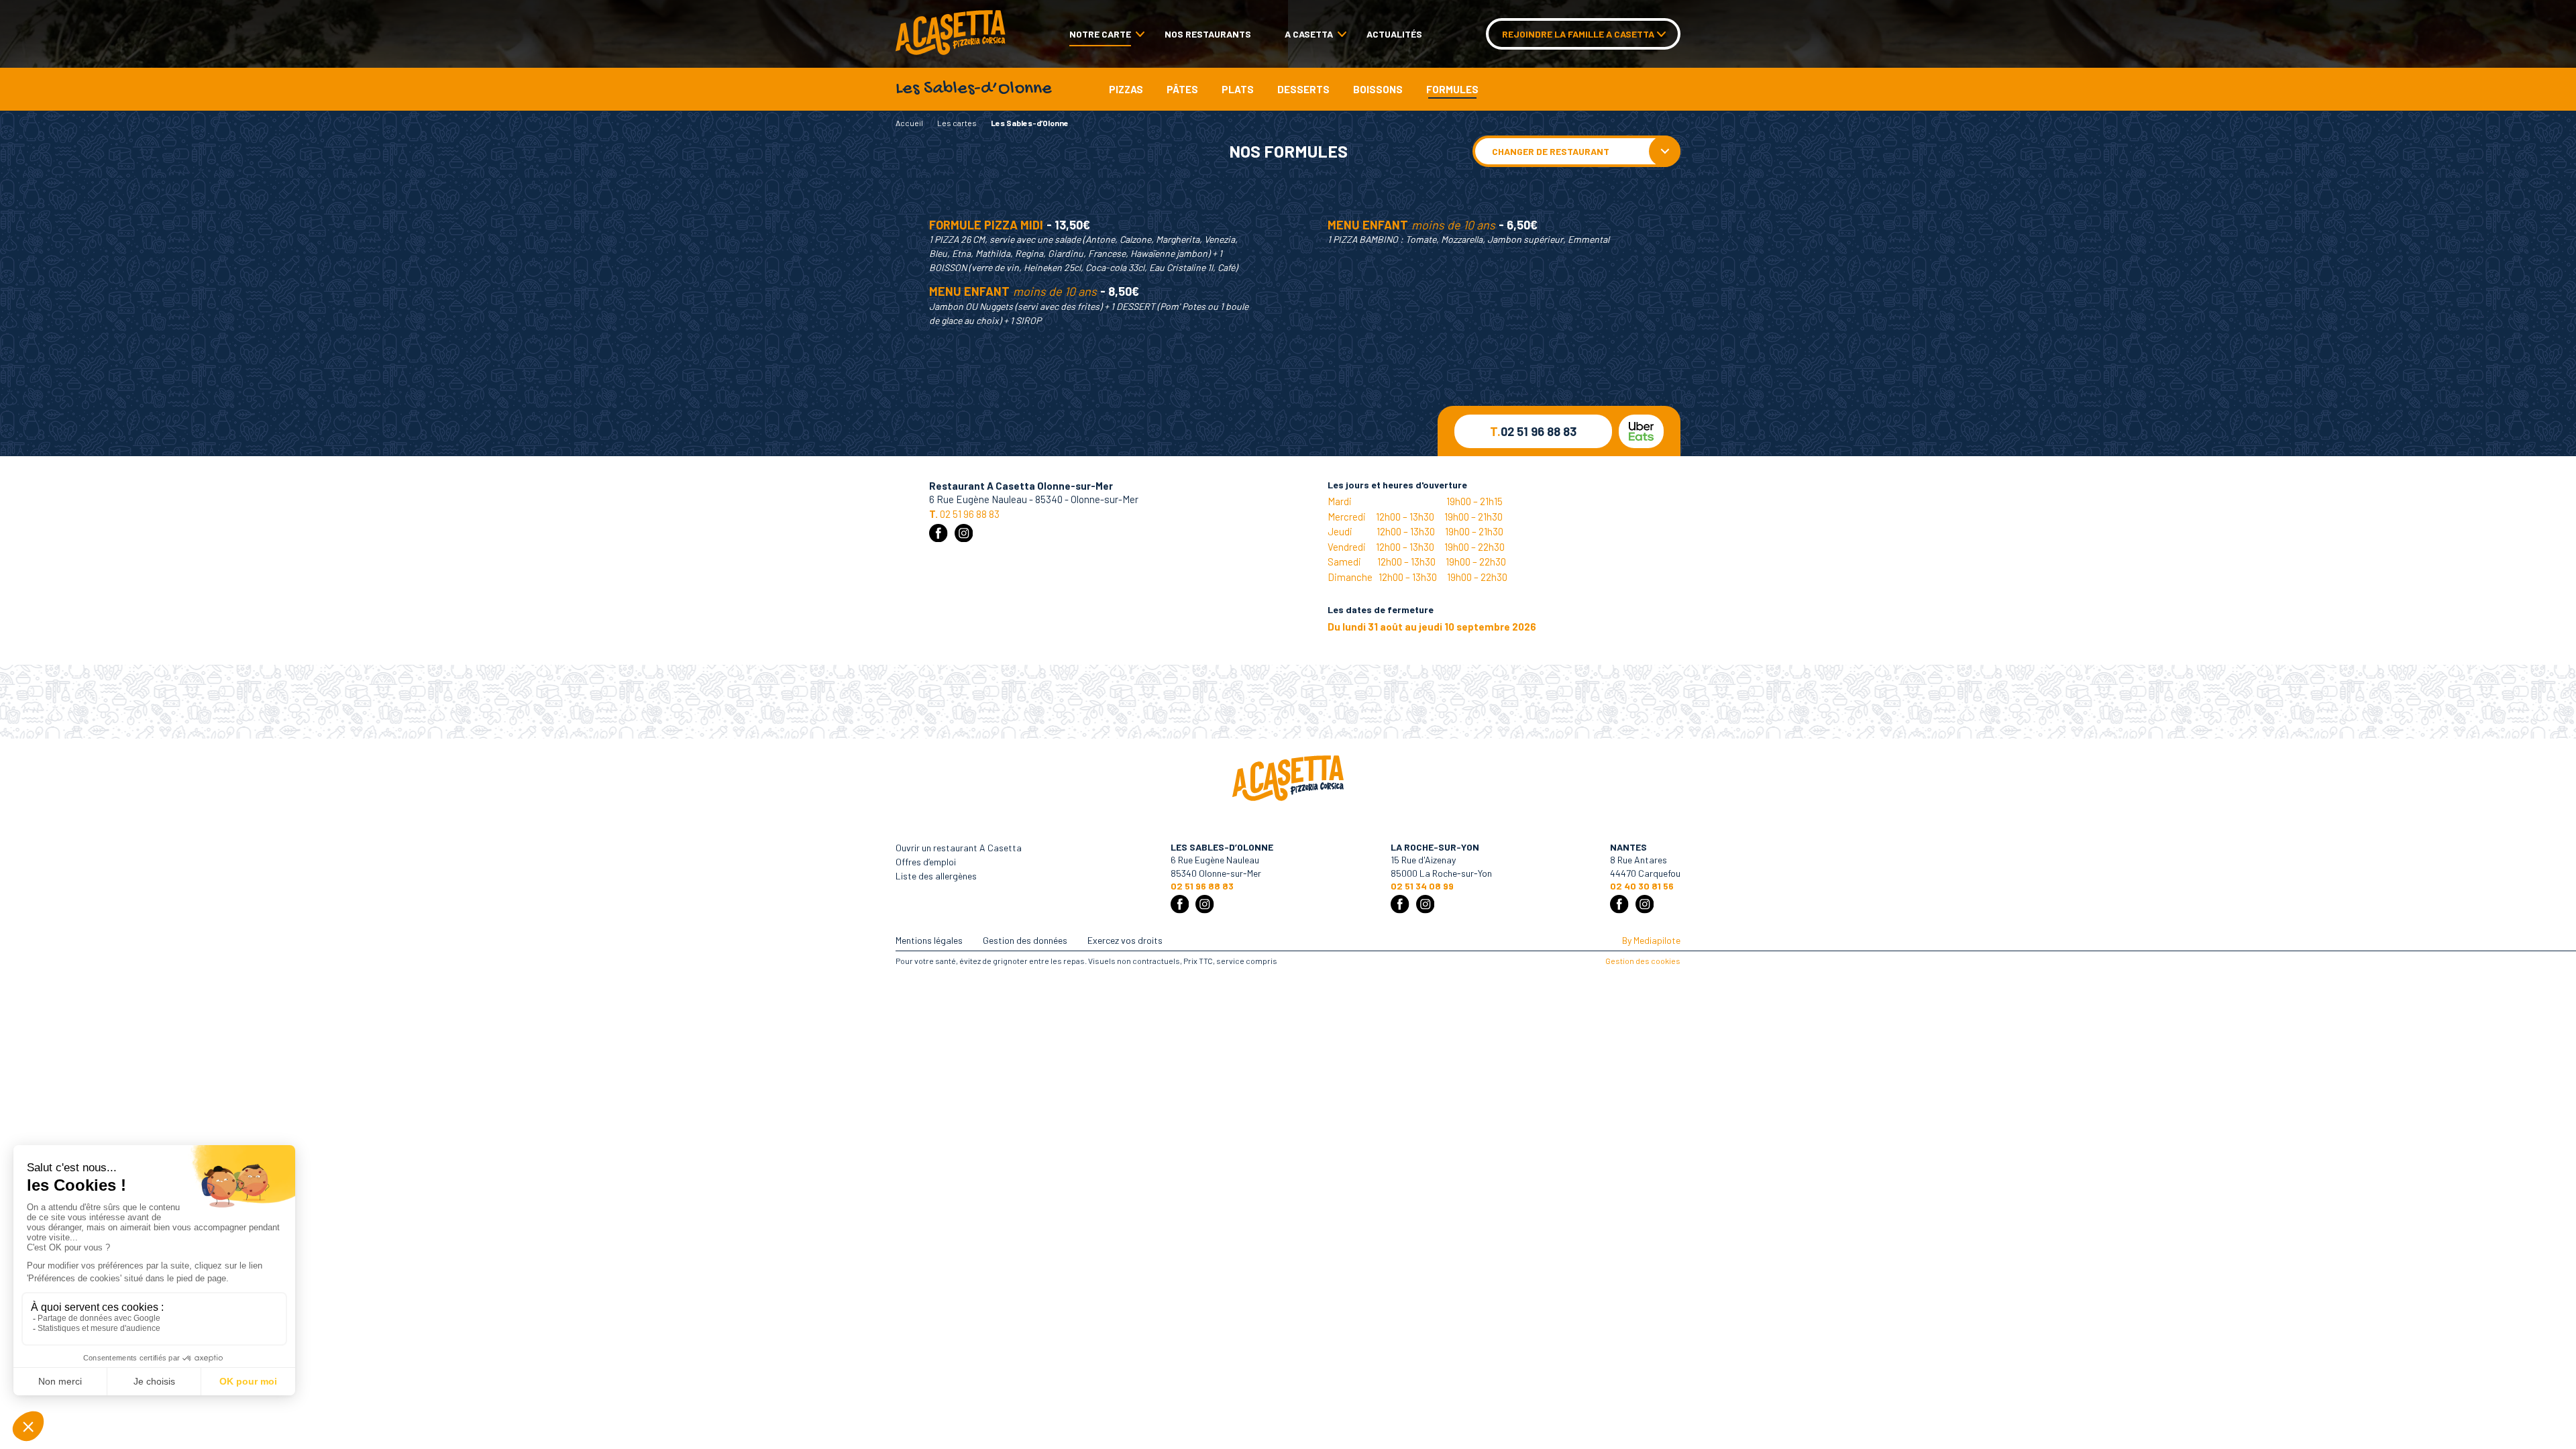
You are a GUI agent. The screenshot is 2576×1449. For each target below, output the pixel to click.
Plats (1238, 89)
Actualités (1394, 34)
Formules (1452, 89)
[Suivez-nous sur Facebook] (938, 533)
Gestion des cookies (1643, 961)
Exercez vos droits (1125, 940)
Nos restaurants (1208, 34)
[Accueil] (951, 34)
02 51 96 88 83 (1533, 431)
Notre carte (1100, 34)
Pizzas (1126, 89)
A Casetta (1309, 34)
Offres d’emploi (926, 862)
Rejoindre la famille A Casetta (1578, 34)
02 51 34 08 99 (1422, 886)
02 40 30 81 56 (1642, 886)
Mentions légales (929, 940)
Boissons (1378, 89)
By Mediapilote (1651, 940)
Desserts (1303, 89)
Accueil (909, 123)
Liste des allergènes (936, 876)
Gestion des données (1025, 940)
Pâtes (1182, 89)
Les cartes (957, 123)
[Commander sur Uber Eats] (1641, 431)
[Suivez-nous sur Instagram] (964, 533)
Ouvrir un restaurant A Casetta (959, 848)
